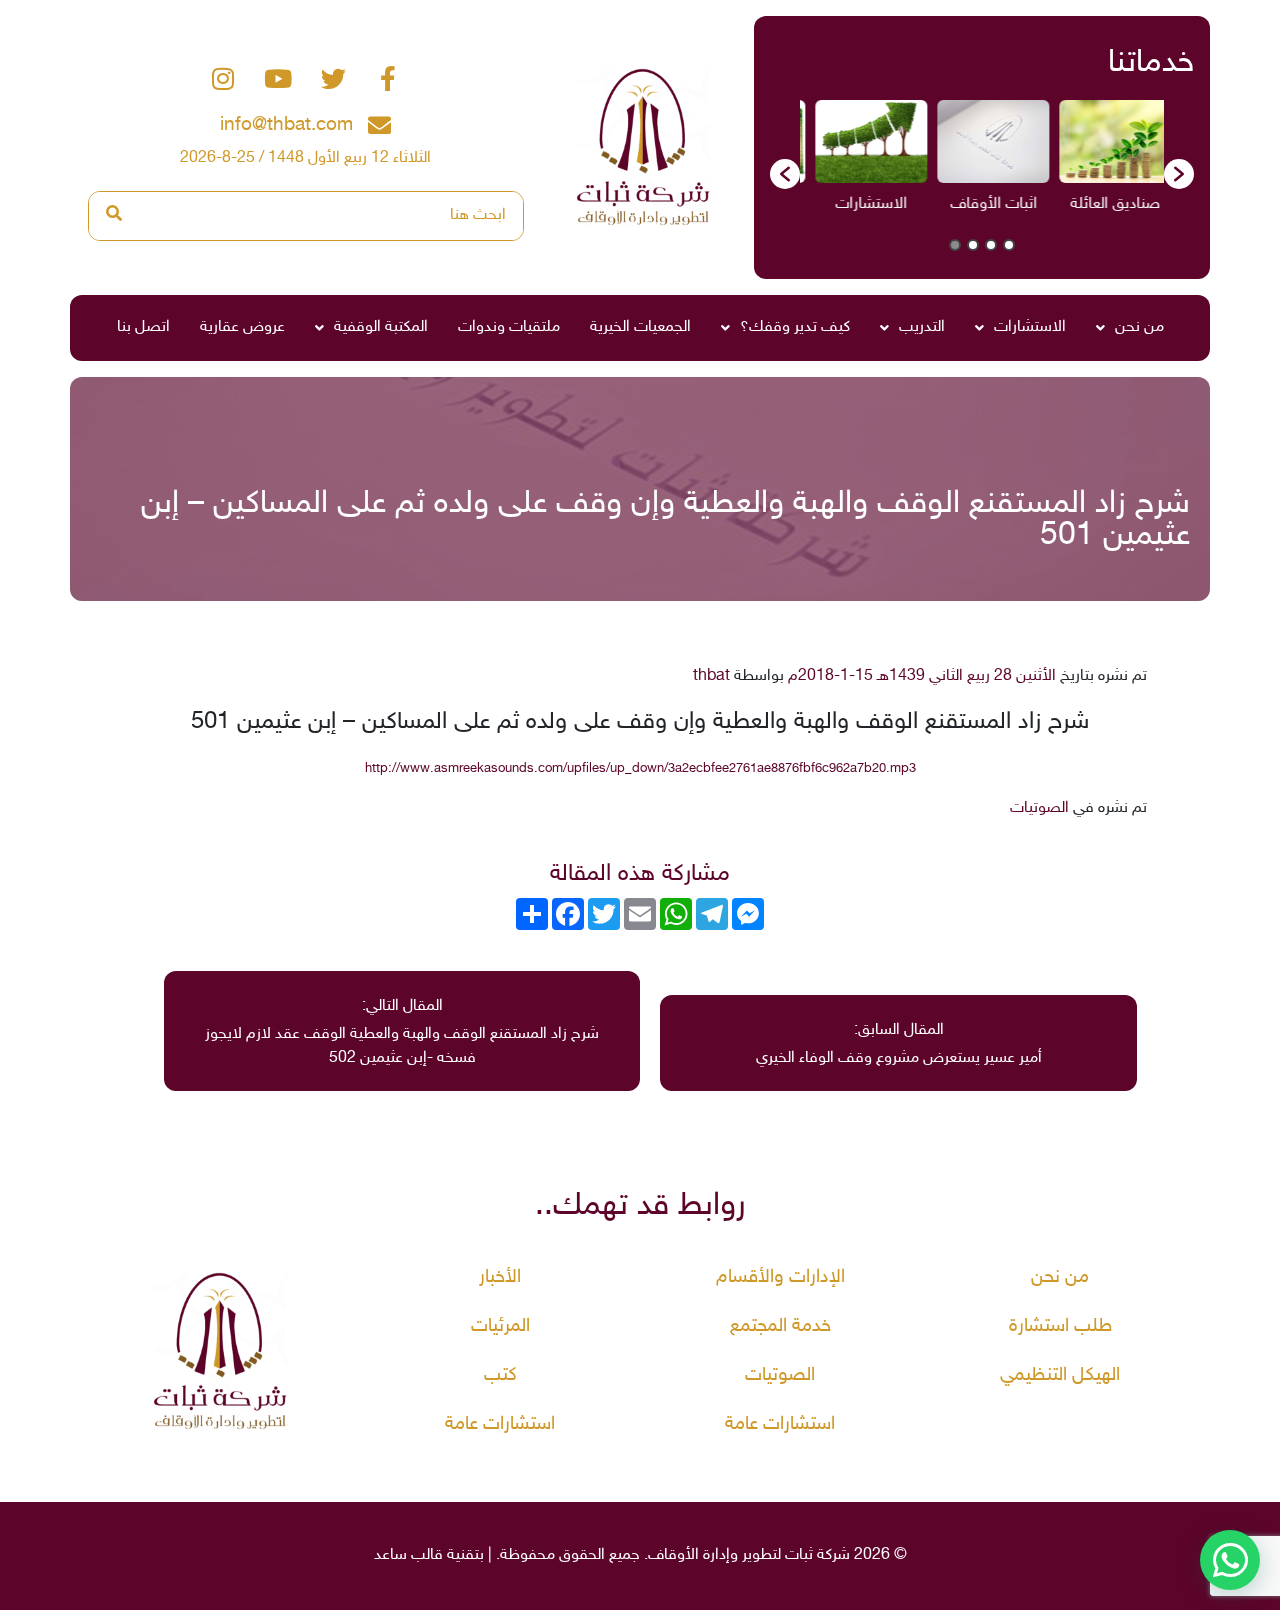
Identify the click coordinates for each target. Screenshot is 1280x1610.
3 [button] (973, 245)
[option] (1081, 163)
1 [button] (1009, 245)
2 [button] (991, 245)
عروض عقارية (242, 327)
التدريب (922, 327)
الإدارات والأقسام (780, 1277)
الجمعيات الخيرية (640, 327)
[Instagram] (223, 79)
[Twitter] (333, 79)
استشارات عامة (780, 1424)
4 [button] (955, 245)
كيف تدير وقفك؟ (795, 327)
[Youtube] (278, 79)
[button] (785, 174)
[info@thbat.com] (379, 125)
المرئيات (500, 1326)
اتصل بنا (143, 327)
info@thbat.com (286, 125)
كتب (500, 1375)
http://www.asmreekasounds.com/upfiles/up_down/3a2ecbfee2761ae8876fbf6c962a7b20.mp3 (640, 769)
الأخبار (500, 1277)
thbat (711, 676)
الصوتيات (1039, 808)
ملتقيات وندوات (509, 327)
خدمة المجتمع (780, 1326)
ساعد (390, 1555)
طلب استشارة (1060, 1326)
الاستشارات (1030, 327)
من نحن (1139, 327)
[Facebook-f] (388, 79)
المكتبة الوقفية (381, 327)
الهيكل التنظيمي (1060, 1375)
